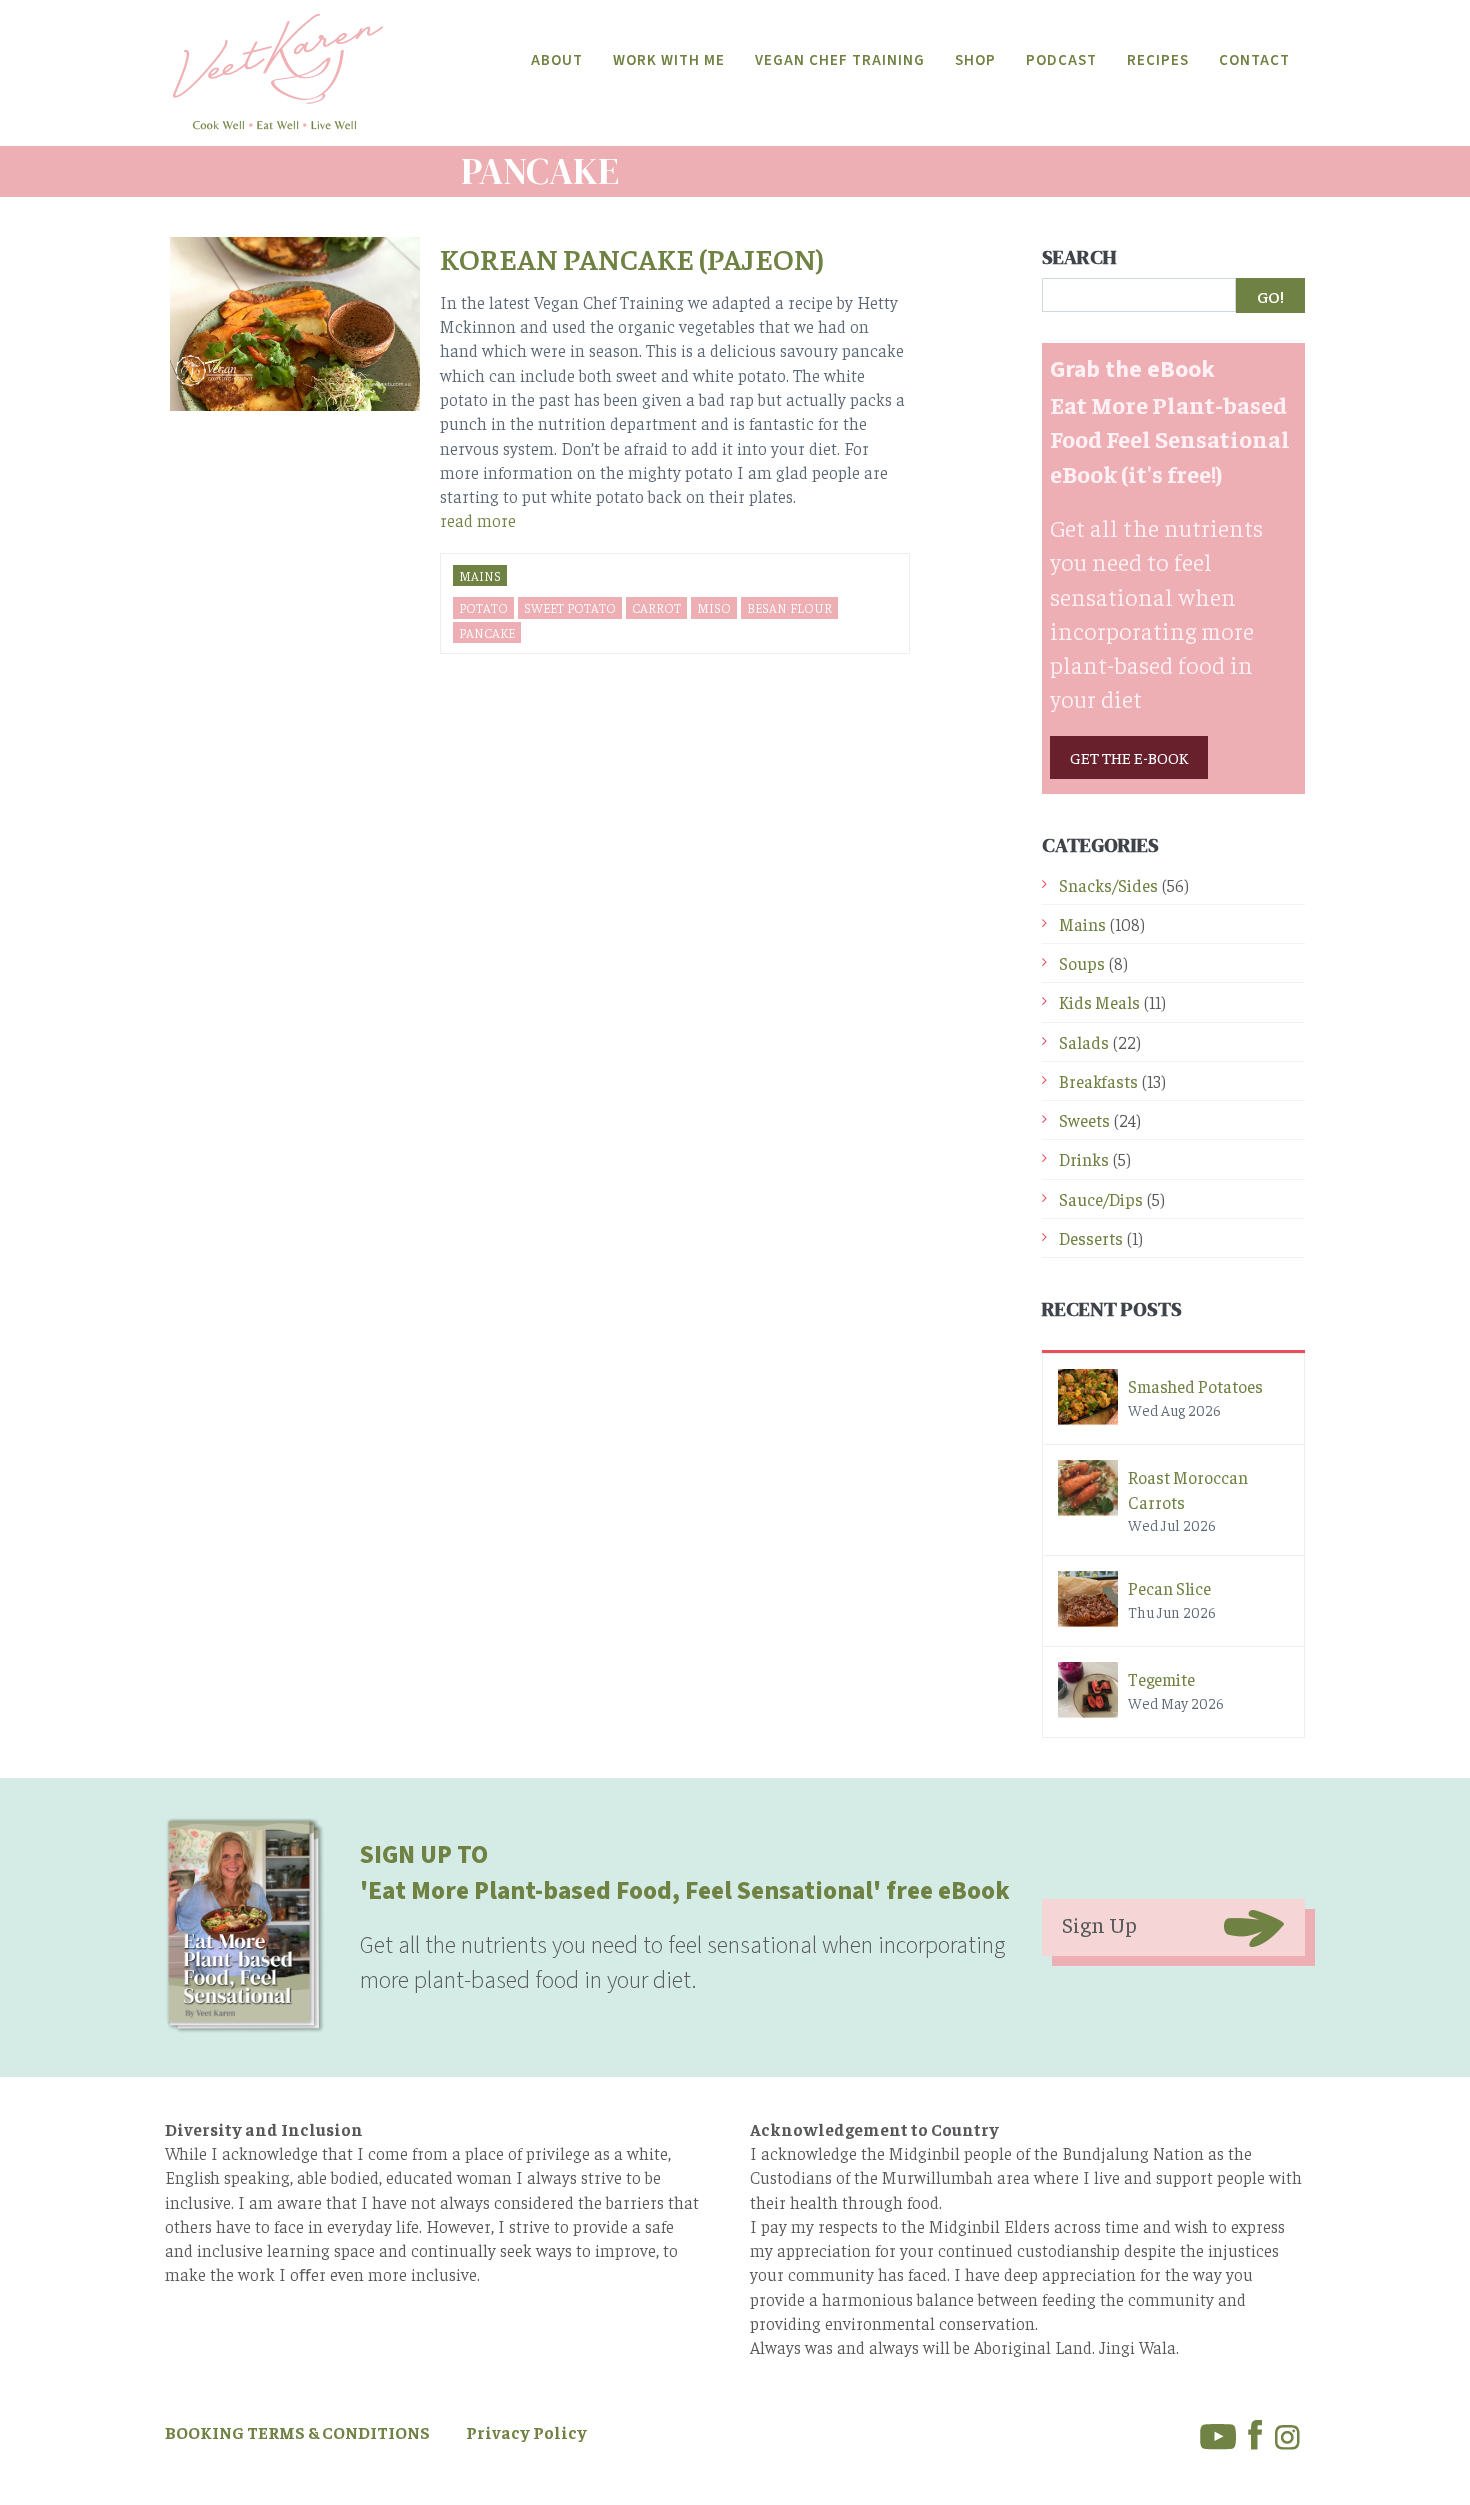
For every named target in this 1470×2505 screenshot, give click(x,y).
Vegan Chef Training (840, 60)
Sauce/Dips (1101, 1199)
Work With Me (669, 60)
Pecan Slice (1169, 1588)
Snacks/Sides (1108, 885)
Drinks (1084, 1159)
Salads (1084, 1042)
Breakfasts (1098, 1081)
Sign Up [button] (1099, 1924)
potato (483, 607)
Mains (480, 575)
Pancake (487, 632)
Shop (975, 60)
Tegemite (1161, 1679)
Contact (1254, 60)
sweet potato (570, 607)
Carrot (656, 607)
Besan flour (789, 607)
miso (714, 607)
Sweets (1084, 1120)
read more (478, 520)
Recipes (1158, 60)
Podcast (1061, 60)
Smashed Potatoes (1195, 1386)
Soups (1082, 963)
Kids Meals (1099, 1002)
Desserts (1091, 1238)
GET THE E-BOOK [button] (1129, 757)
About (557, 60)
